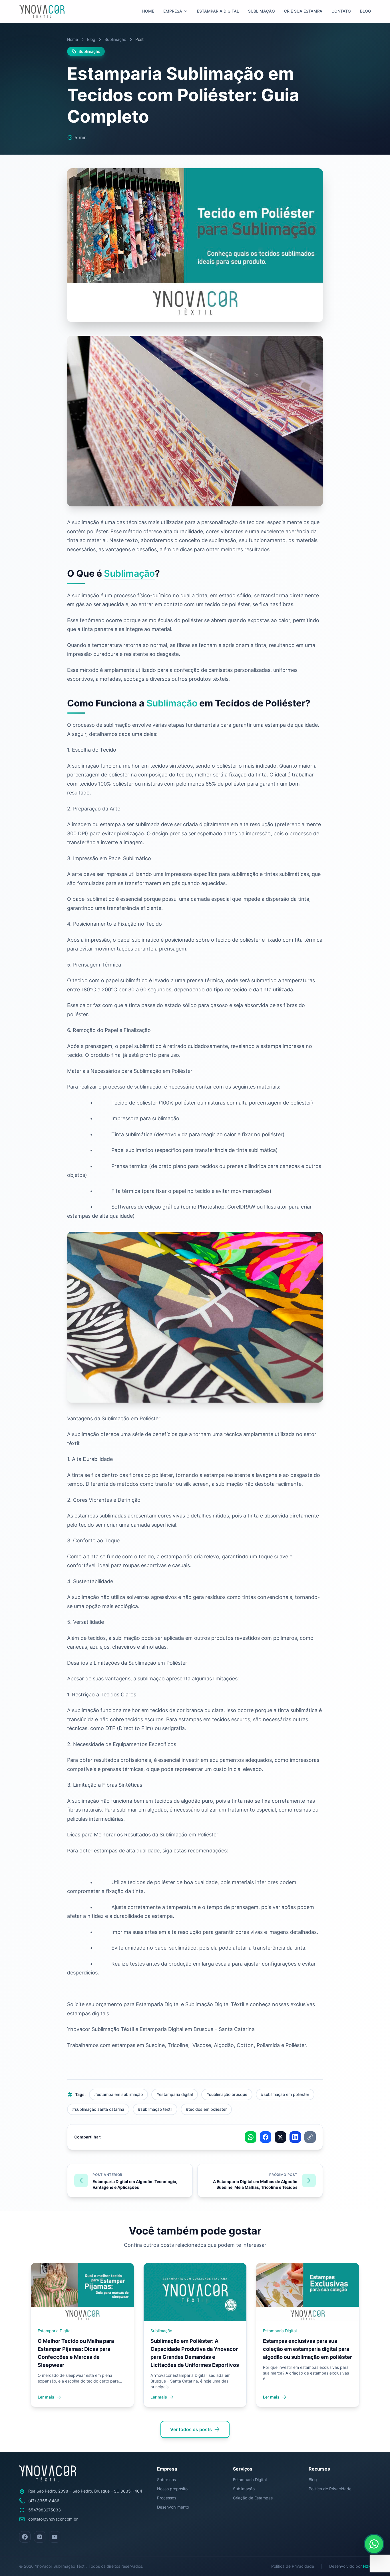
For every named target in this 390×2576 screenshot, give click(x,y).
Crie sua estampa (303, 11)
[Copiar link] (310, 2137)
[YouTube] (55, 2537)
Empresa (173, 11)
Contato (341, 11)
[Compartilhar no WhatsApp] (251, 2137)
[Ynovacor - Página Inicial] (42, 11)
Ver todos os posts (191, 2429)
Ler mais (46, 2397)
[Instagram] (40, 2537)
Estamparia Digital (218, 11)
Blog (365, 11)
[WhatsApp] (374, 2544)
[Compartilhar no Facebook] (266, 2137)
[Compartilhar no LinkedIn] (295, 2137)
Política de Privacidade (330, 2489)
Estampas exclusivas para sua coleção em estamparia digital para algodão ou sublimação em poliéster (307, 2349)
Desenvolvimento (173, 2507)
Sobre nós (166, 2480)
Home (148, 11)
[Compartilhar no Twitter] (280, 2137)
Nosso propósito (172, 2489)
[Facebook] (25, 2537)
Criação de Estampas (253, 2498)
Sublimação (262, 11)
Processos (167, 2498)
